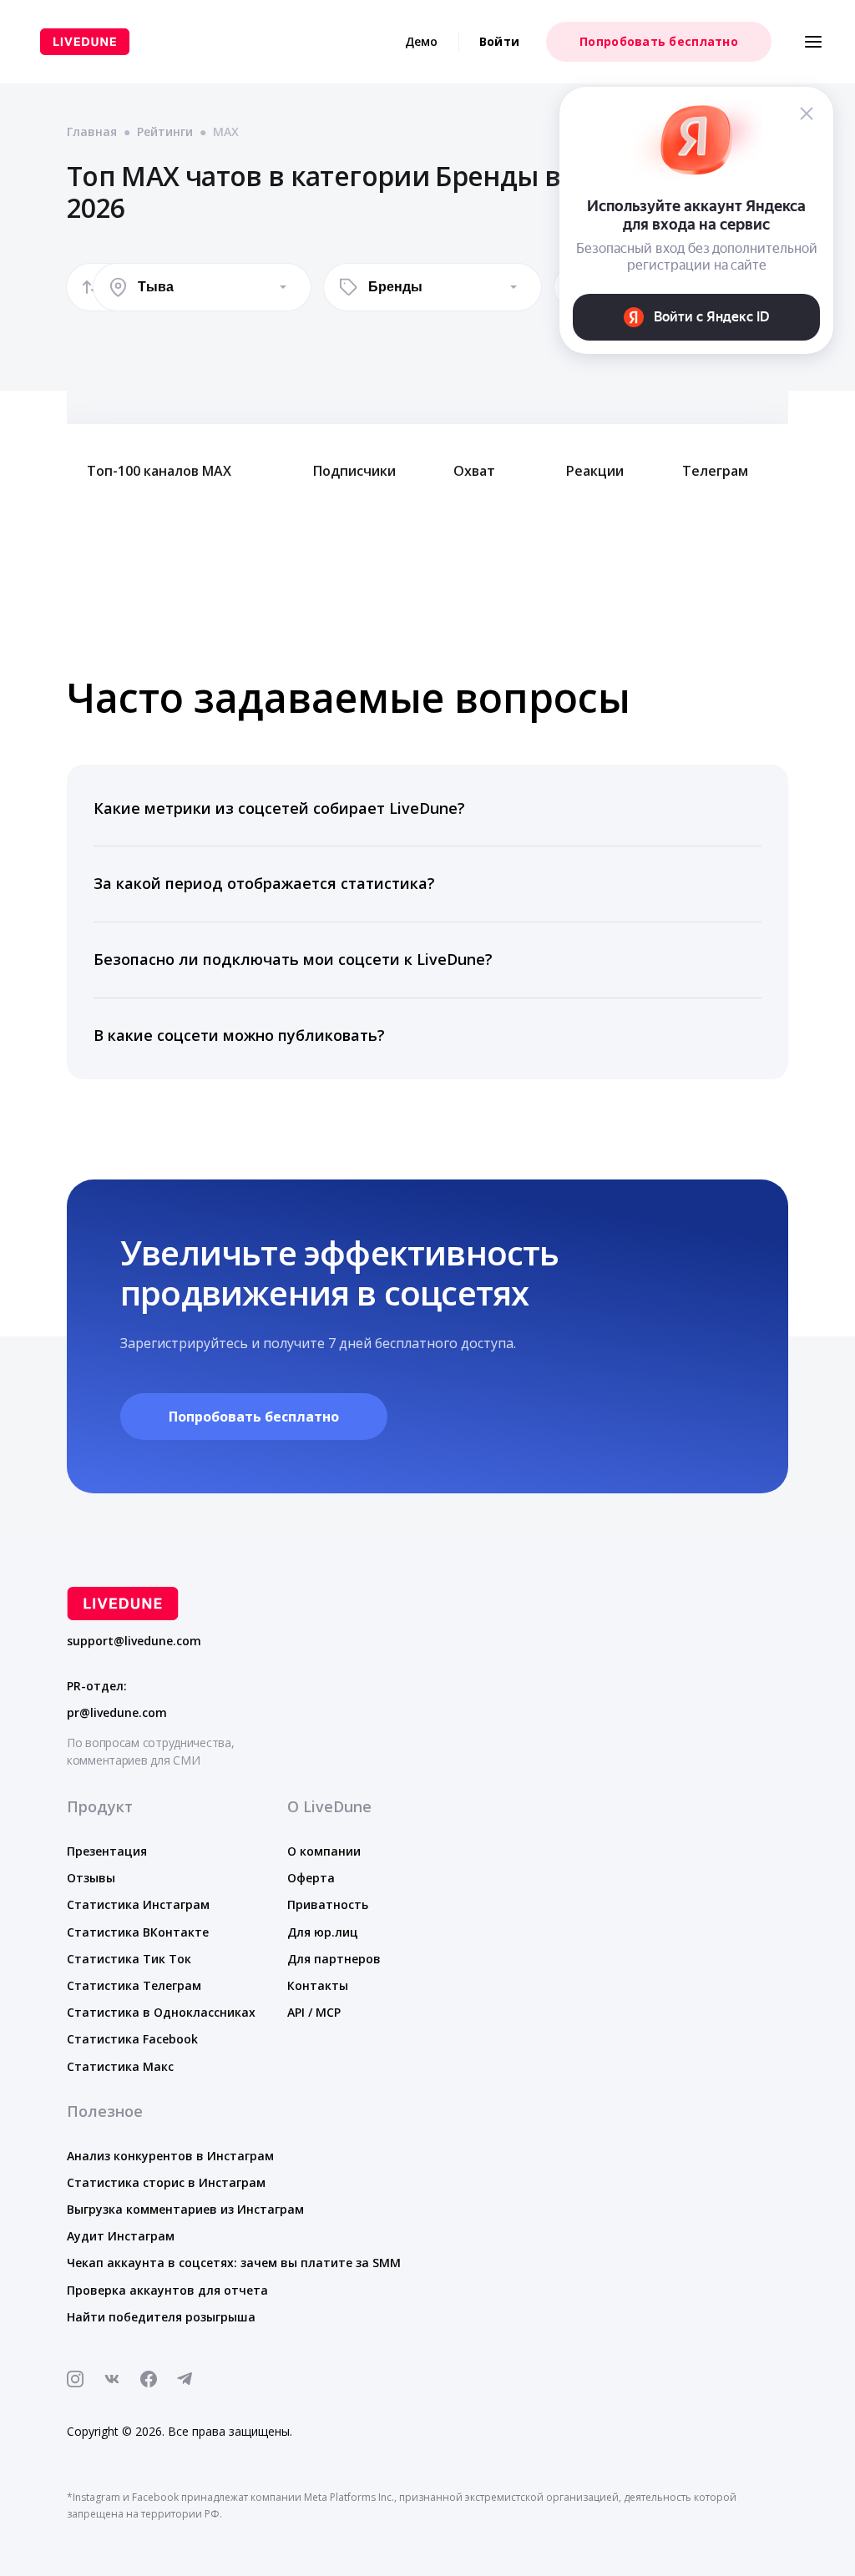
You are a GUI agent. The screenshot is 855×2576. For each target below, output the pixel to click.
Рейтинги (165, 131)
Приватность (328, 1904)
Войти (499, 41)
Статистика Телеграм (134, 1985)
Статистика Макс (120, 2066)
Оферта (311, 1878)
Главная (92, 131)
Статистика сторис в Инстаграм (166, 2182)
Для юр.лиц (323, 1932)
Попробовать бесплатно (659, 41)
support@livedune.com (134, 1641)
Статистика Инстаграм (138, 1904)
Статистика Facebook (132, 2039)
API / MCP (314, 2012)
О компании (324, 1851)
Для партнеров (334, 1959)
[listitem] (427, 809)
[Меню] (813, 42)
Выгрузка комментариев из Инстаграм (185, 2209)
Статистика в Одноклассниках (161, 2012)
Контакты (318, 1985)
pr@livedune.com (117, 1713)
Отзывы (91, 1878)
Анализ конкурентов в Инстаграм (170, 2156)
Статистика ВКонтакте (138, 1932)
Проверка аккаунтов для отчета (167, 2290)
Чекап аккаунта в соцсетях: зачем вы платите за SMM (234, 2263)
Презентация (107, 1851)
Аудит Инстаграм (121, 2236)
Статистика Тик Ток (129, 1959)
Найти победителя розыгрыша (161, 2317)
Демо (422, 41)
